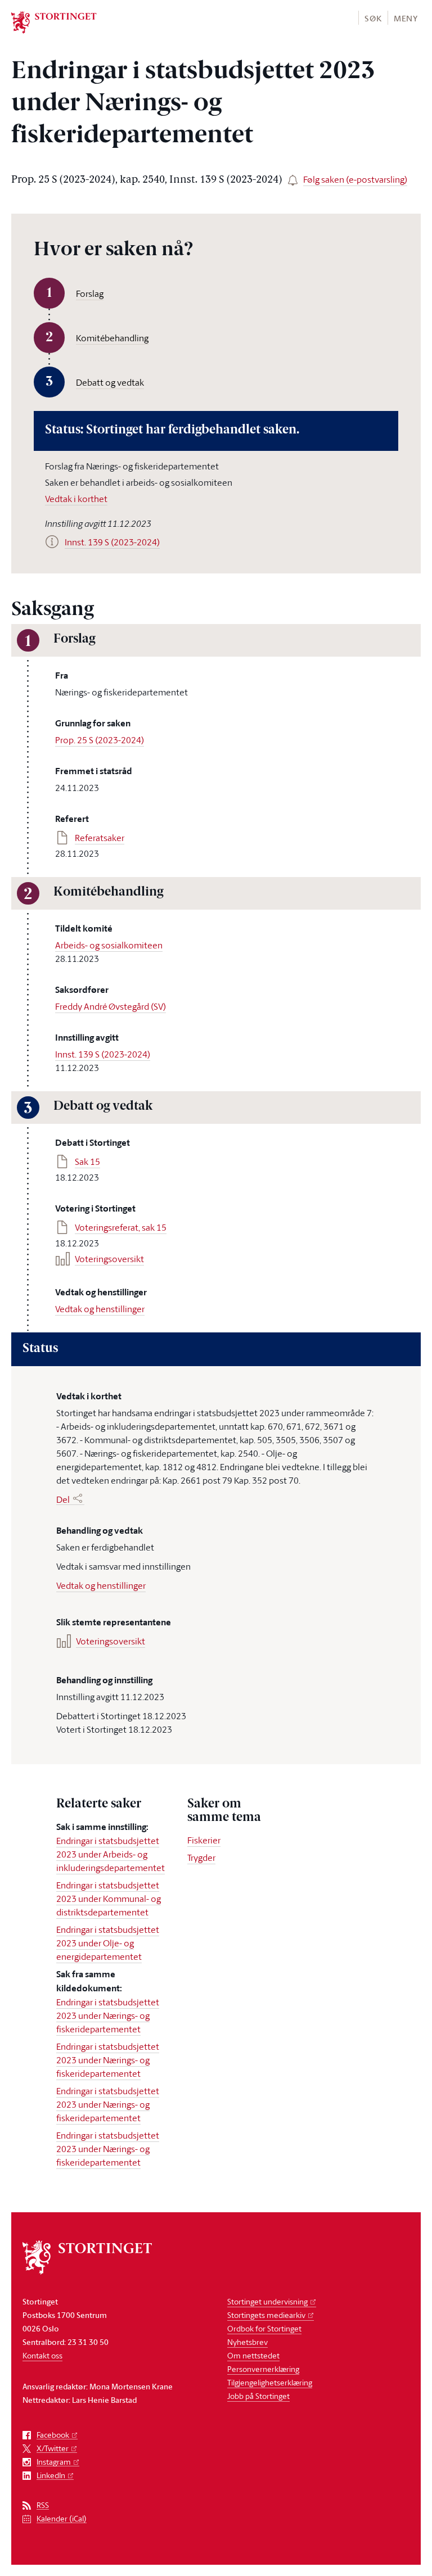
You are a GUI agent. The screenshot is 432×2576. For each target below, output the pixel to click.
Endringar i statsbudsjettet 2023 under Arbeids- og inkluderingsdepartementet (111, 1854)
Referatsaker (100, 838)
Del (63, 1499)
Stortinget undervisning (267, 2301)
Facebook (53, 2435)
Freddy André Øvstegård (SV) (111, 1006)
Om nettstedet (253, 2355)
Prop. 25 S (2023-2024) (100, 740)
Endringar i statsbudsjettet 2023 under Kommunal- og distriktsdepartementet (109, 1899)
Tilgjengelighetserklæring (270, 2382)
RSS (43, 2505)
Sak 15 (87, 1162)
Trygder (201, 1858)
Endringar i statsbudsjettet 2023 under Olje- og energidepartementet (108, 1943)
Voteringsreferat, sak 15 (121, 1227)
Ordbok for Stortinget (264, 2328)
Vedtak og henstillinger (100, 1309)
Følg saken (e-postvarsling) (355, 179)
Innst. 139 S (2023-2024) (103, 1054)
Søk (373, 18)
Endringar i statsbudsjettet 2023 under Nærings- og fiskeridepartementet (108, 2015)
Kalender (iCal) (62, 2519)
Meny (406, 18)
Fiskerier (204, 1840)
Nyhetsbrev (247, 2342)
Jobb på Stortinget (258, 2396)
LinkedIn (51, 2476)
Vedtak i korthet (76, 499)
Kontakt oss (42, 2355)
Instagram (54, 2462)
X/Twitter (53, 2449)
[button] (373, 18)
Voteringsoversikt (109, 1259)
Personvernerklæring (263, 2369)
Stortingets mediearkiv (266, 2315)
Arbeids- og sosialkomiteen (109, 945)
